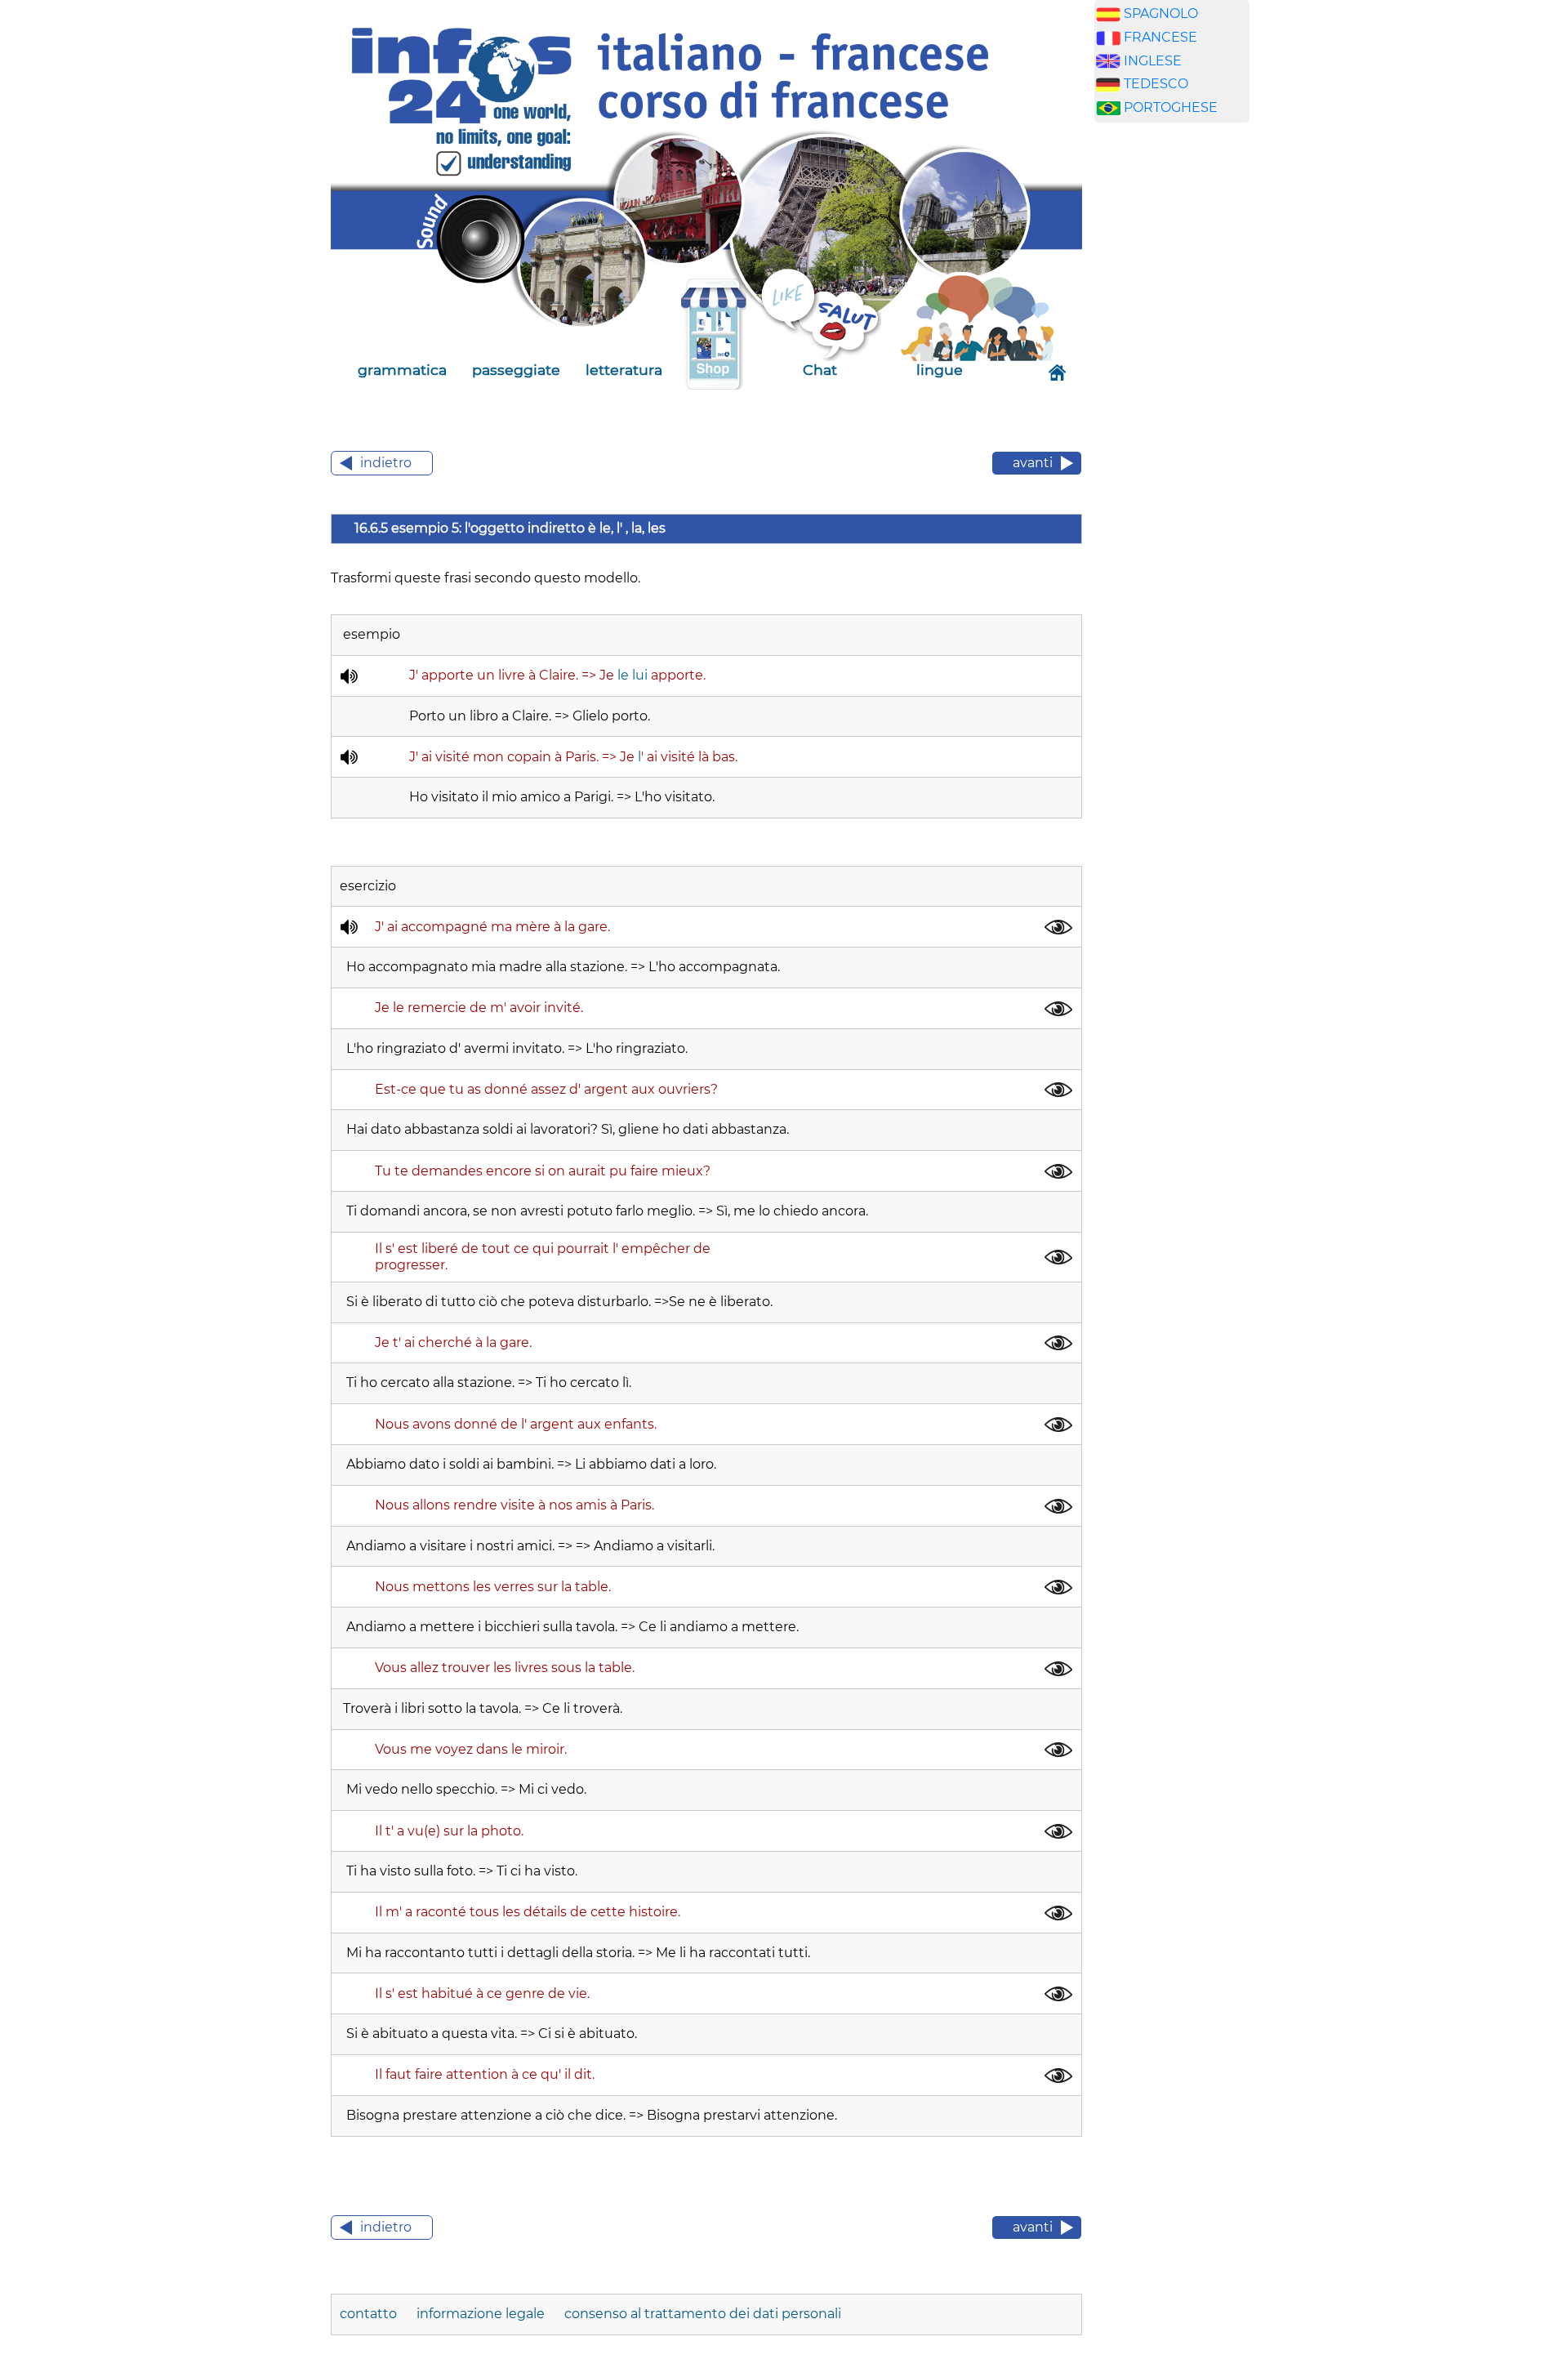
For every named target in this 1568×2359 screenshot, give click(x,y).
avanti (1033, 463)
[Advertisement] (1172, 391)
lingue (940, 370)
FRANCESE (1160, 37)
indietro (386, 463)
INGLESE (1153, 61)
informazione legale (481, 2314)
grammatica (402, 370)
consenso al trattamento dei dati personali (703, 2314)
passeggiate (516, 370)
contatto (370, 2314)
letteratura (624, 370)
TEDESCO (1156, 84)
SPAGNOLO (1161, 13)
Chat (820, 370)
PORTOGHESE (1171, 107)
